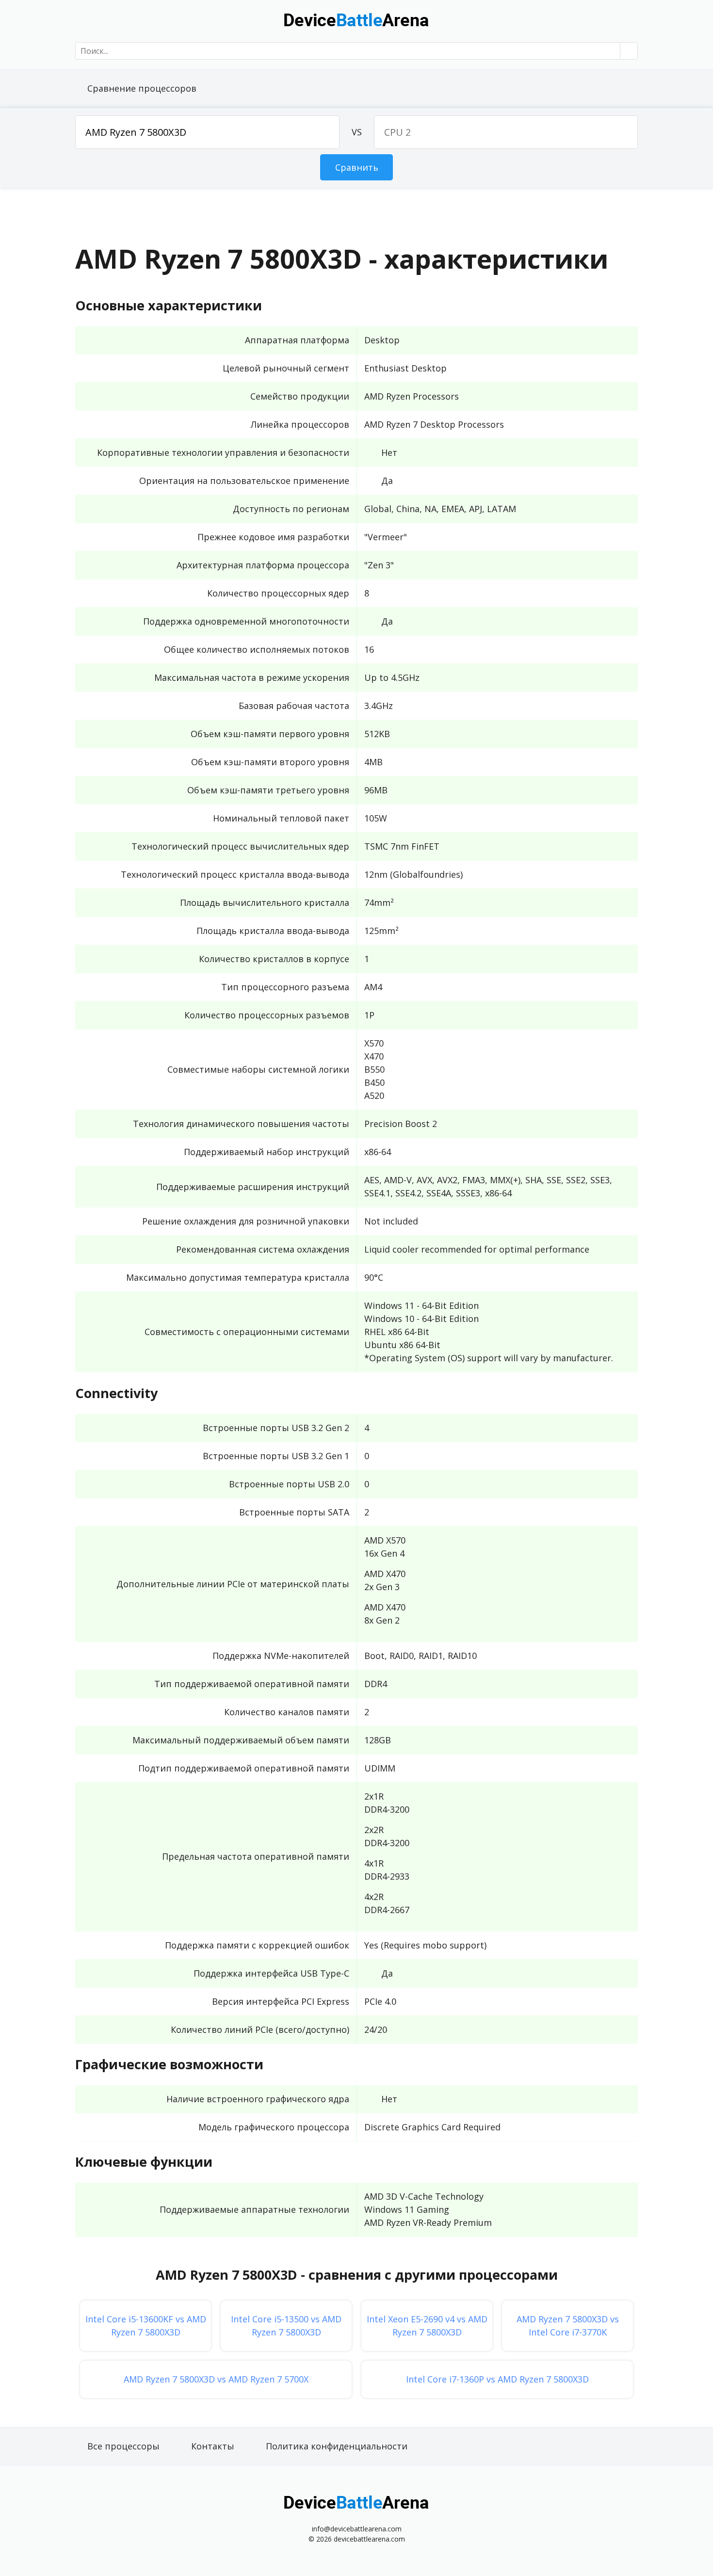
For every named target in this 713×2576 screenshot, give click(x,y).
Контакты (213, 2446)
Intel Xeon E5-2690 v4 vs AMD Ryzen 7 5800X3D (427, 2326)
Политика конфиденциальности (337, 2446)
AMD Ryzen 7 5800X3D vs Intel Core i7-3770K (568, 2326)
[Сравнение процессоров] (356, 19)
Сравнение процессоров (142, 88)
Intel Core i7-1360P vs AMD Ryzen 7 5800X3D (497, 2379)
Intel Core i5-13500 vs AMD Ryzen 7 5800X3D (286, 2326)
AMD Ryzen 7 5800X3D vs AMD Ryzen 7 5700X (216, 2379)
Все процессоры (123, 2446)
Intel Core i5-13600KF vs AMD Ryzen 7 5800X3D (146, 2326)
